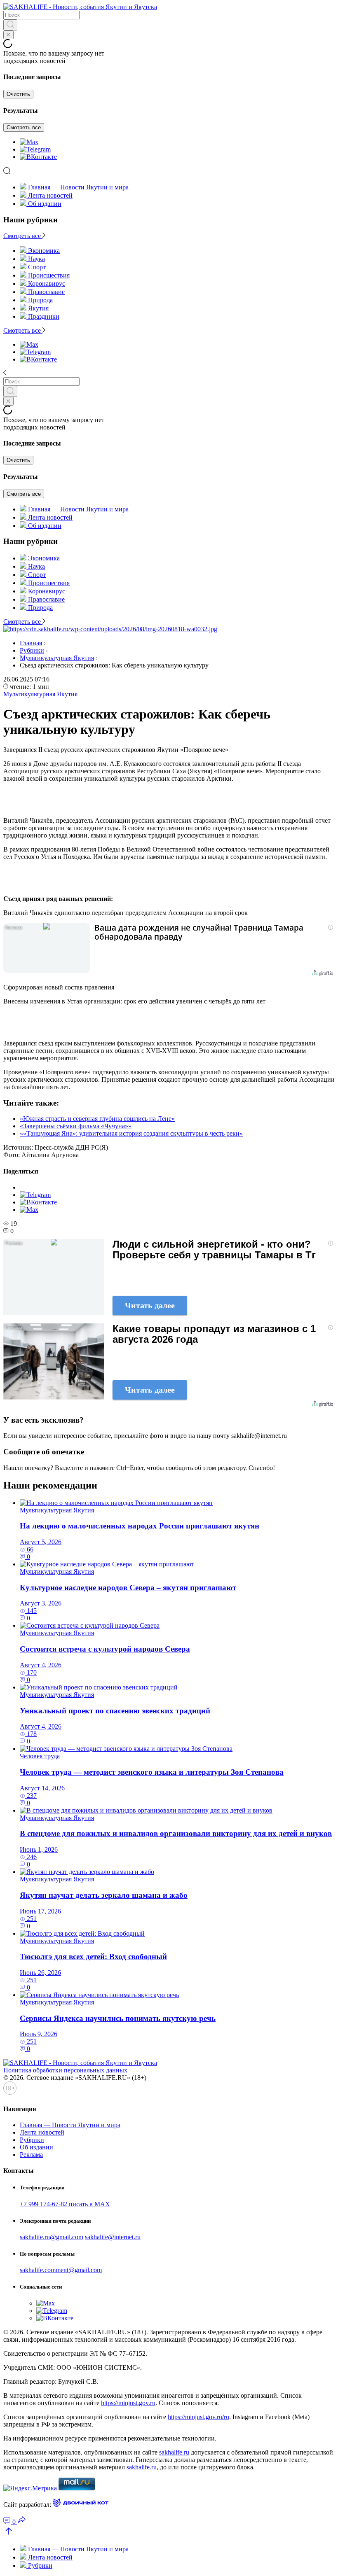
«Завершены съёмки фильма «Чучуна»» (76, 1126)
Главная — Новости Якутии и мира (78, 187)
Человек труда (40, 1756)
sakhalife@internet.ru (113, 2237)
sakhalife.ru (174, 2452)
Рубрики (32, 650)
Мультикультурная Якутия (57, 658)
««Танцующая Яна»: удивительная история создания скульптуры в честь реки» (131, 1133)
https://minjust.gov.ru (128, 2403)
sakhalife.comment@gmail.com (61, 2270)
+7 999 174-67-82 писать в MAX (65, 2204)
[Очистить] (8, 35)
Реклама (31, 2155)
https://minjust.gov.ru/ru (198, 2417)
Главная (31, 643)
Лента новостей (50, 195)
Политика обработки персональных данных (65, 2070)
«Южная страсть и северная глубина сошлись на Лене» (97, 1119)
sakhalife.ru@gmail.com (52, 2237)
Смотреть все (24, 127)
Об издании (45, 204)
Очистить (18, 94)
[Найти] (10, 25)
